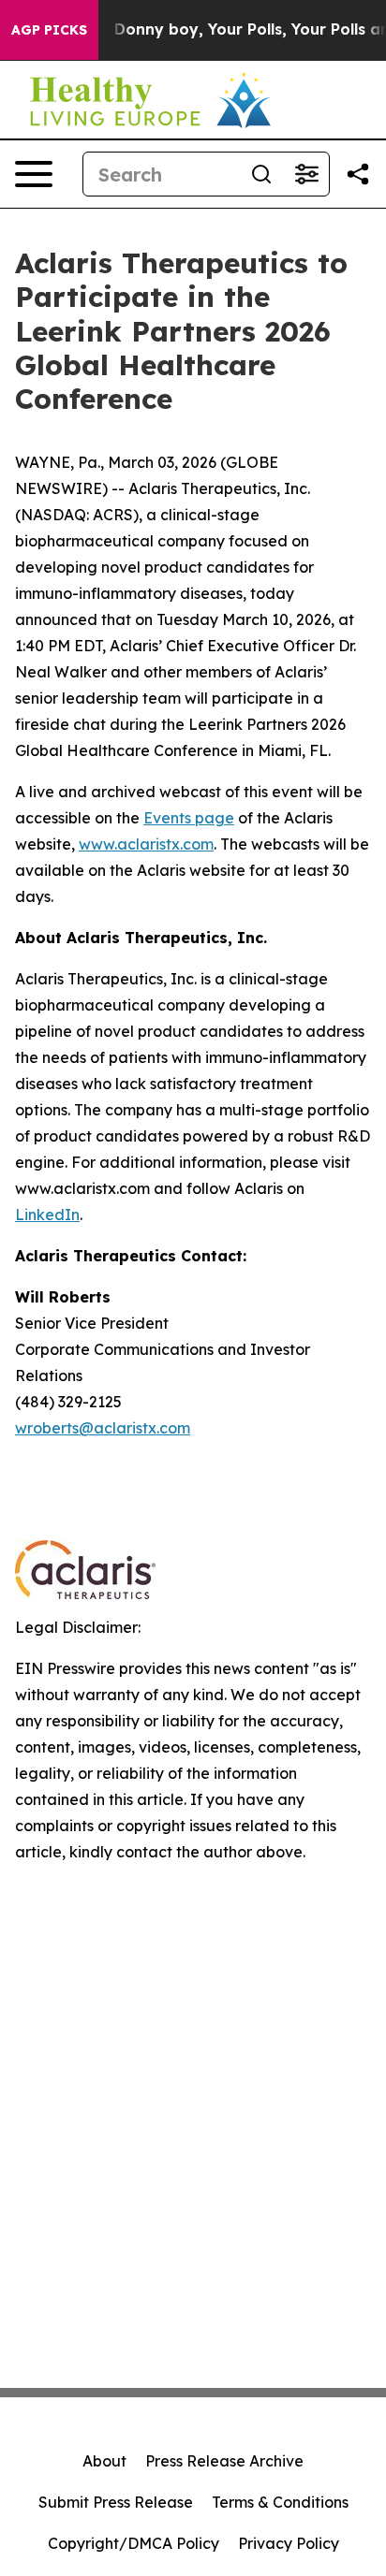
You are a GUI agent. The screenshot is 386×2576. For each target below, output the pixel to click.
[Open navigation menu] (34, 174)
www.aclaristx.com (146, 844)
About (104, 2461)
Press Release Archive (224, 2461)
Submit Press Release (116, 2502)
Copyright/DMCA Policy (134, 2543)
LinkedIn (47, 1215)
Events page (189, 818)
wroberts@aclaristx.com (103, 1428)
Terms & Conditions (280, 2502)
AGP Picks (49, 30)
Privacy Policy (289, 2543)
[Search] (261, 174)
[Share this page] (358, 174)
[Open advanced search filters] (306, 174)
